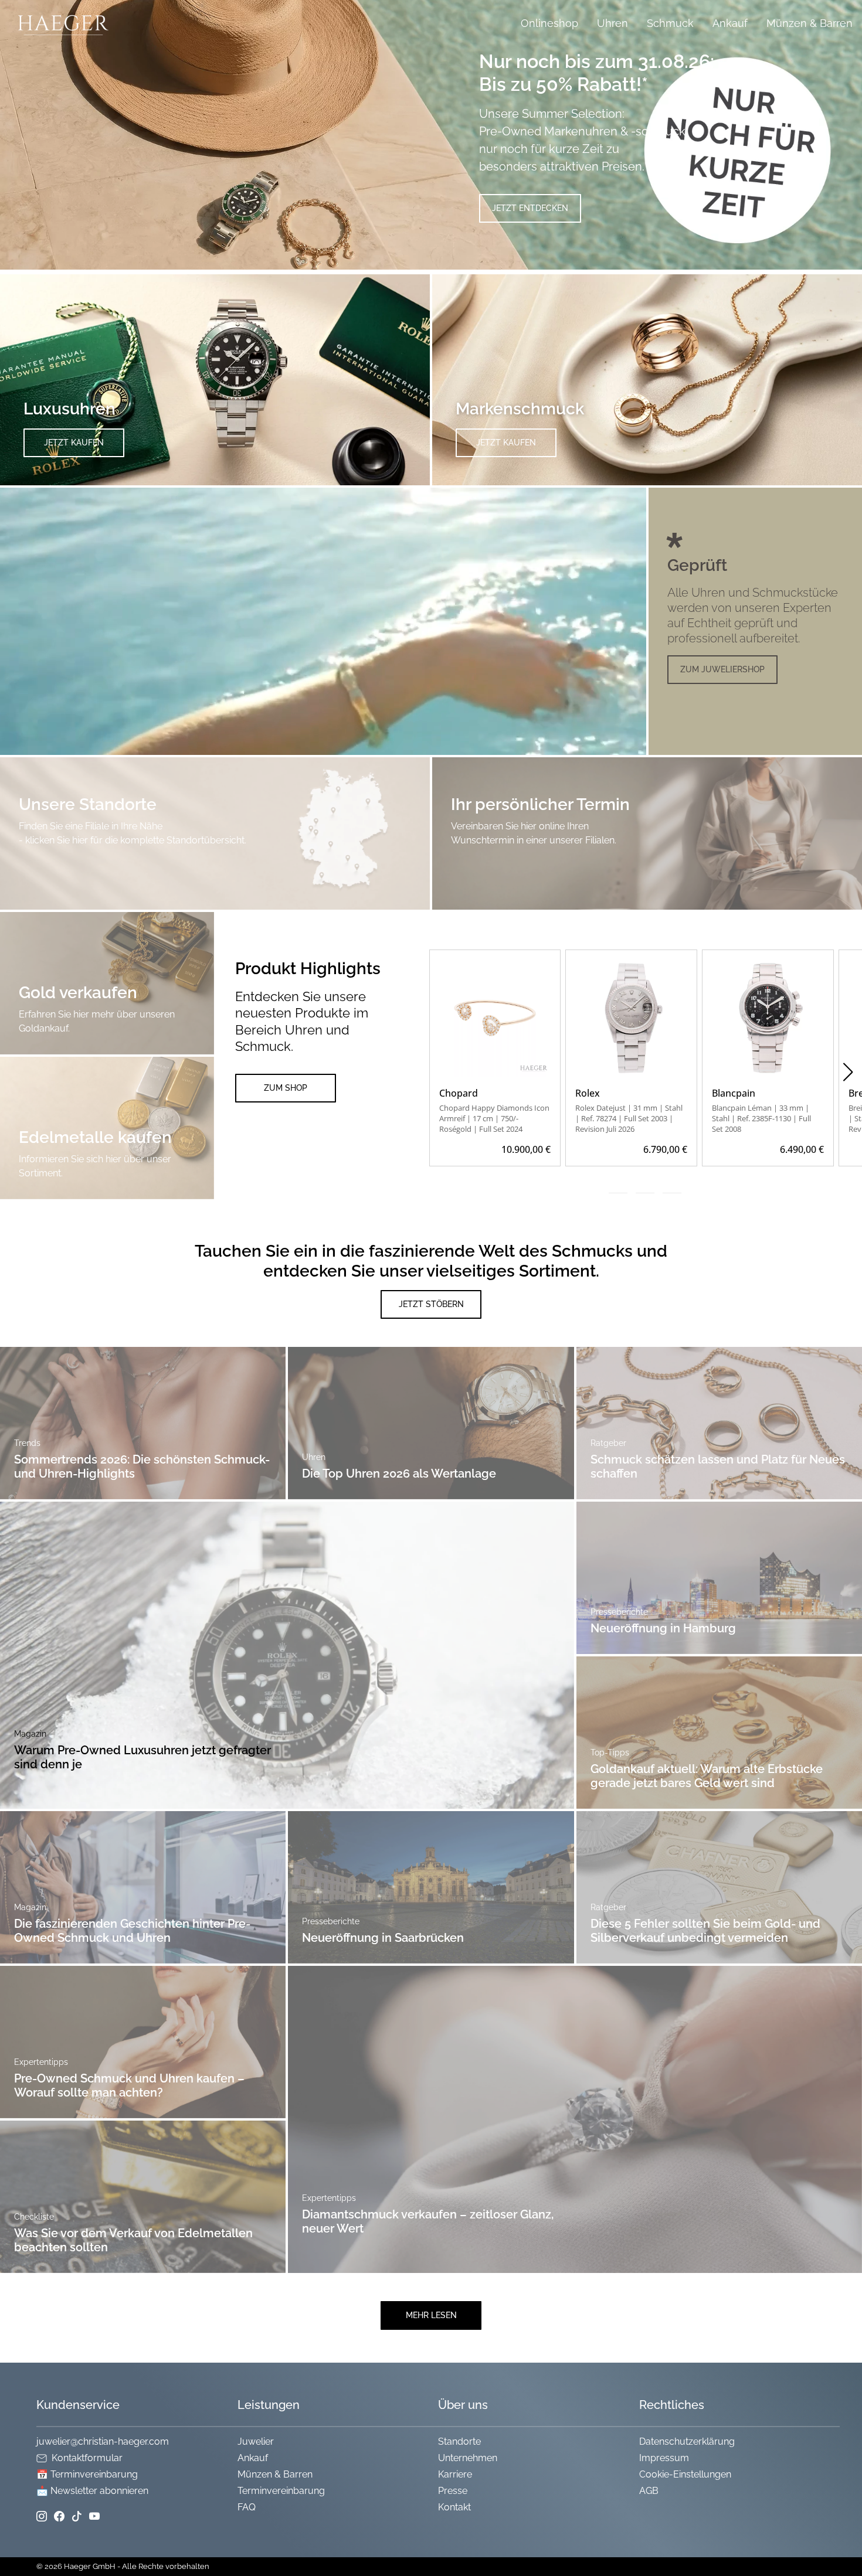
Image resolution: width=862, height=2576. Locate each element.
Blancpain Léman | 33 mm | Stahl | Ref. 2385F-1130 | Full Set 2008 (761, 1118)
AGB (649, 2491)
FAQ (247, 2507)
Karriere (455, 2474)
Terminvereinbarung (281, 2491)
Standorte (459, 2441)
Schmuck (670, 23)
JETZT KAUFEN (74, 443)
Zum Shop (286, 1088)
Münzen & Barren (810, 23)
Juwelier (256, 2441)
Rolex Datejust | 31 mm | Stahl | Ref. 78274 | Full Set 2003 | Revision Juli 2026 (629, 1118)
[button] (848, 1072)
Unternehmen (468, 2458)
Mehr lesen (431, 2315)
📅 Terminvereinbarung (87, 2474)
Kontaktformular (87, 2458)
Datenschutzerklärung (687, 2441)
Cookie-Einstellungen (685, 2474)
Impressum (664, 2458)
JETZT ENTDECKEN (530, 208)
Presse (453, 2491)
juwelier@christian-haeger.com (103, 2441)
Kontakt (454, 2507)
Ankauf (730, 23)
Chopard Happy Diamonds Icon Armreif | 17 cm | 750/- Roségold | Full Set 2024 (494, 1118)
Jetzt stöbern (431, 1304)
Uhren (612, 23)
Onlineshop (549, 23)
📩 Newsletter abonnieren (92, 2491)
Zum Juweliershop (722, 669)
